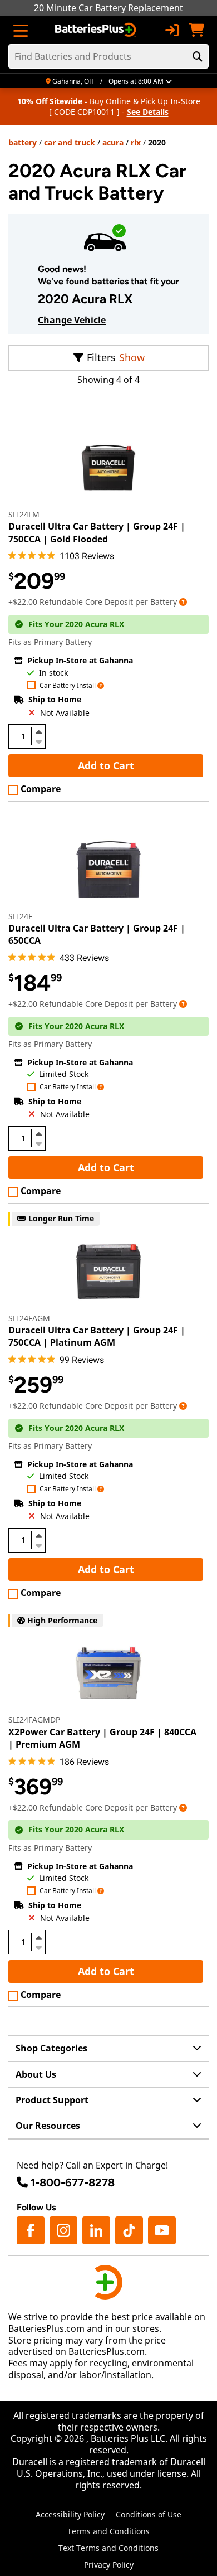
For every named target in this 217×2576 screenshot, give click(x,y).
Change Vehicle (72, 320)
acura (113, 142)
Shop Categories (51, 2048)
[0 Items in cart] (196, 30)
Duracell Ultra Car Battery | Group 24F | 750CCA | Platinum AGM (97, 1336)
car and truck (70, 142)
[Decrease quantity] (38, 741)
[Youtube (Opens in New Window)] (162, 2230)
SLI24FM (24, 514)
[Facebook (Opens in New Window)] (31, 2230)
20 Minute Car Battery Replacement (108, 8)
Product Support (52, 2100)
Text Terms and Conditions (108, 2548)
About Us (36, 2074)
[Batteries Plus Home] (97, 30)
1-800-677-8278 (73, 2182)
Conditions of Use (149, 2514)
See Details (148, 112)
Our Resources (48, 2126)
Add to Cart (106, 765)
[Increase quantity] (38, 732)
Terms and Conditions (108, 2531)
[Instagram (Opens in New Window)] (63, 2230)
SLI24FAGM (29, 1318)
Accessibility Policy (70, 2514)
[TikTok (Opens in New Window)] (129, 2230)
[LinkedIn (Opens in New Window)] (96, 2230)
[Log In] (172, 30)
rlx (136, 142)
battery (23, 142)
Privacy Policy (109, 2565)
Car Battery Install (68, 686)
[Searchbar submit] (198, 56)
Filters (101, 357)
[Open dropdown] (183, 602)
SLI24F (20, 916)
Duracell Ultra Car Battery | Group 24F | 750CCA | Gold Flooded (97, 532)
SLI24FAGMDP (34, 1719)
